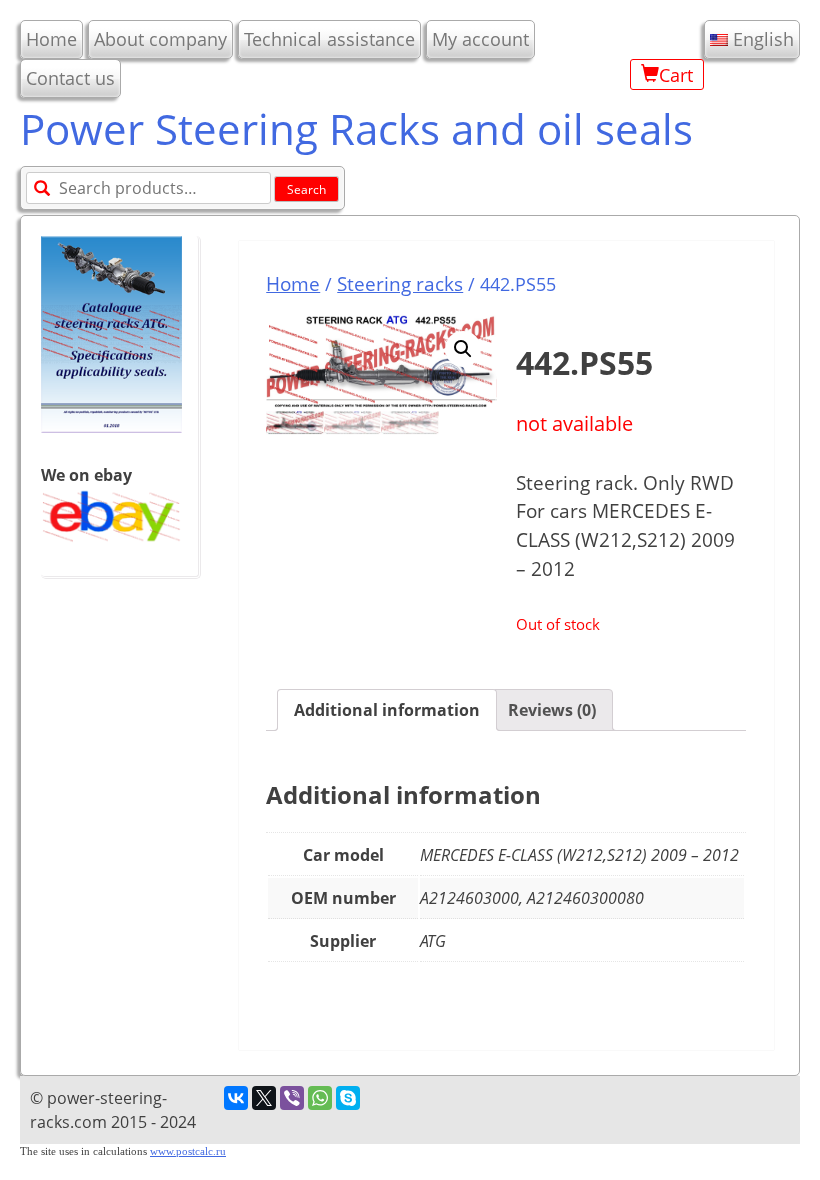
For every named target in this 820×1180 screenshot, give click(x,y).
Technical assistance (329, 39)
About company (160, 39)
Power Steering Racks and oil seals (356, 128)
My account (480, 39)
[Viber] (292, 1098)
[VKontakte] (236, 1098)
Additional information (387, 710)
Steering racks (400, 283)
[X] (264, 1098)
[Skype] (348, 1098)
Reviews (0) (552, 710)
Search (306, 189)
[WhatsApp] (320, 1098)
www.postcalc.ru (188, 1151)
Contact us (70, 78)
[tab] (387, 710)
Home (51, 39)
